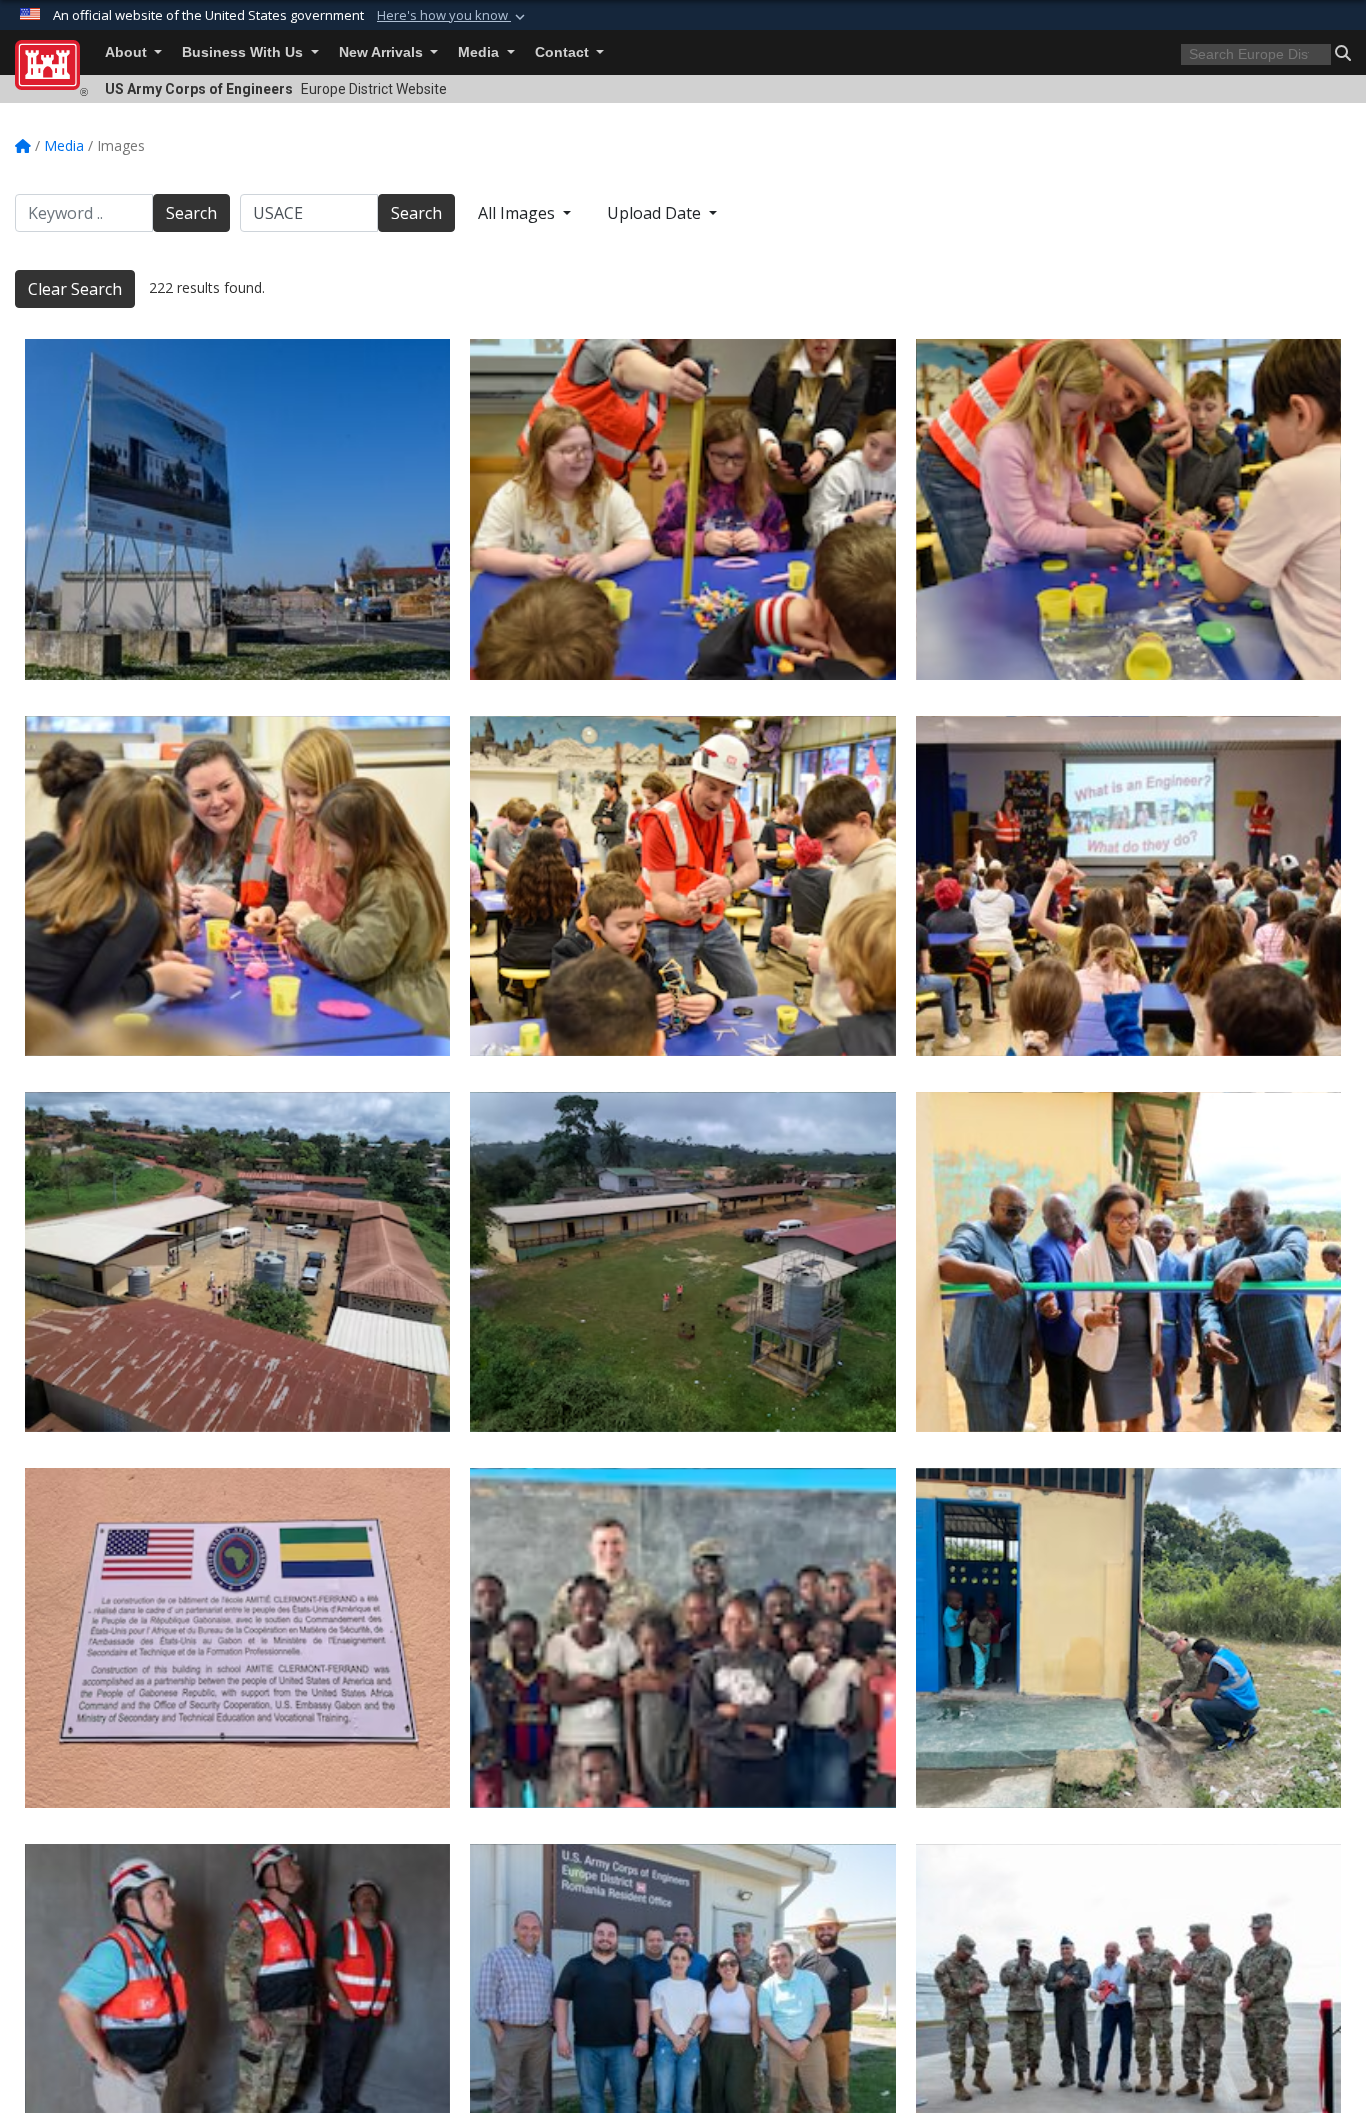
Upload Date (656, 213)
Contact (564, 52)
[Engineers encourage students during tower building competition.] (682, 509)
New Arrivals (383, 52)
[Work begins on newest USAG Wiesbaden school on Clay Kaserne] (237, 509)
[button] (453, 16)
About (128, 52)
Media (480, 52)
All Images (518, 213)
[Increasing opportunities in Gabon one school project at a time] (237, 1262)
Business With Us (244, 52)
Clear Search (75, 289)
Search (191, 213)
